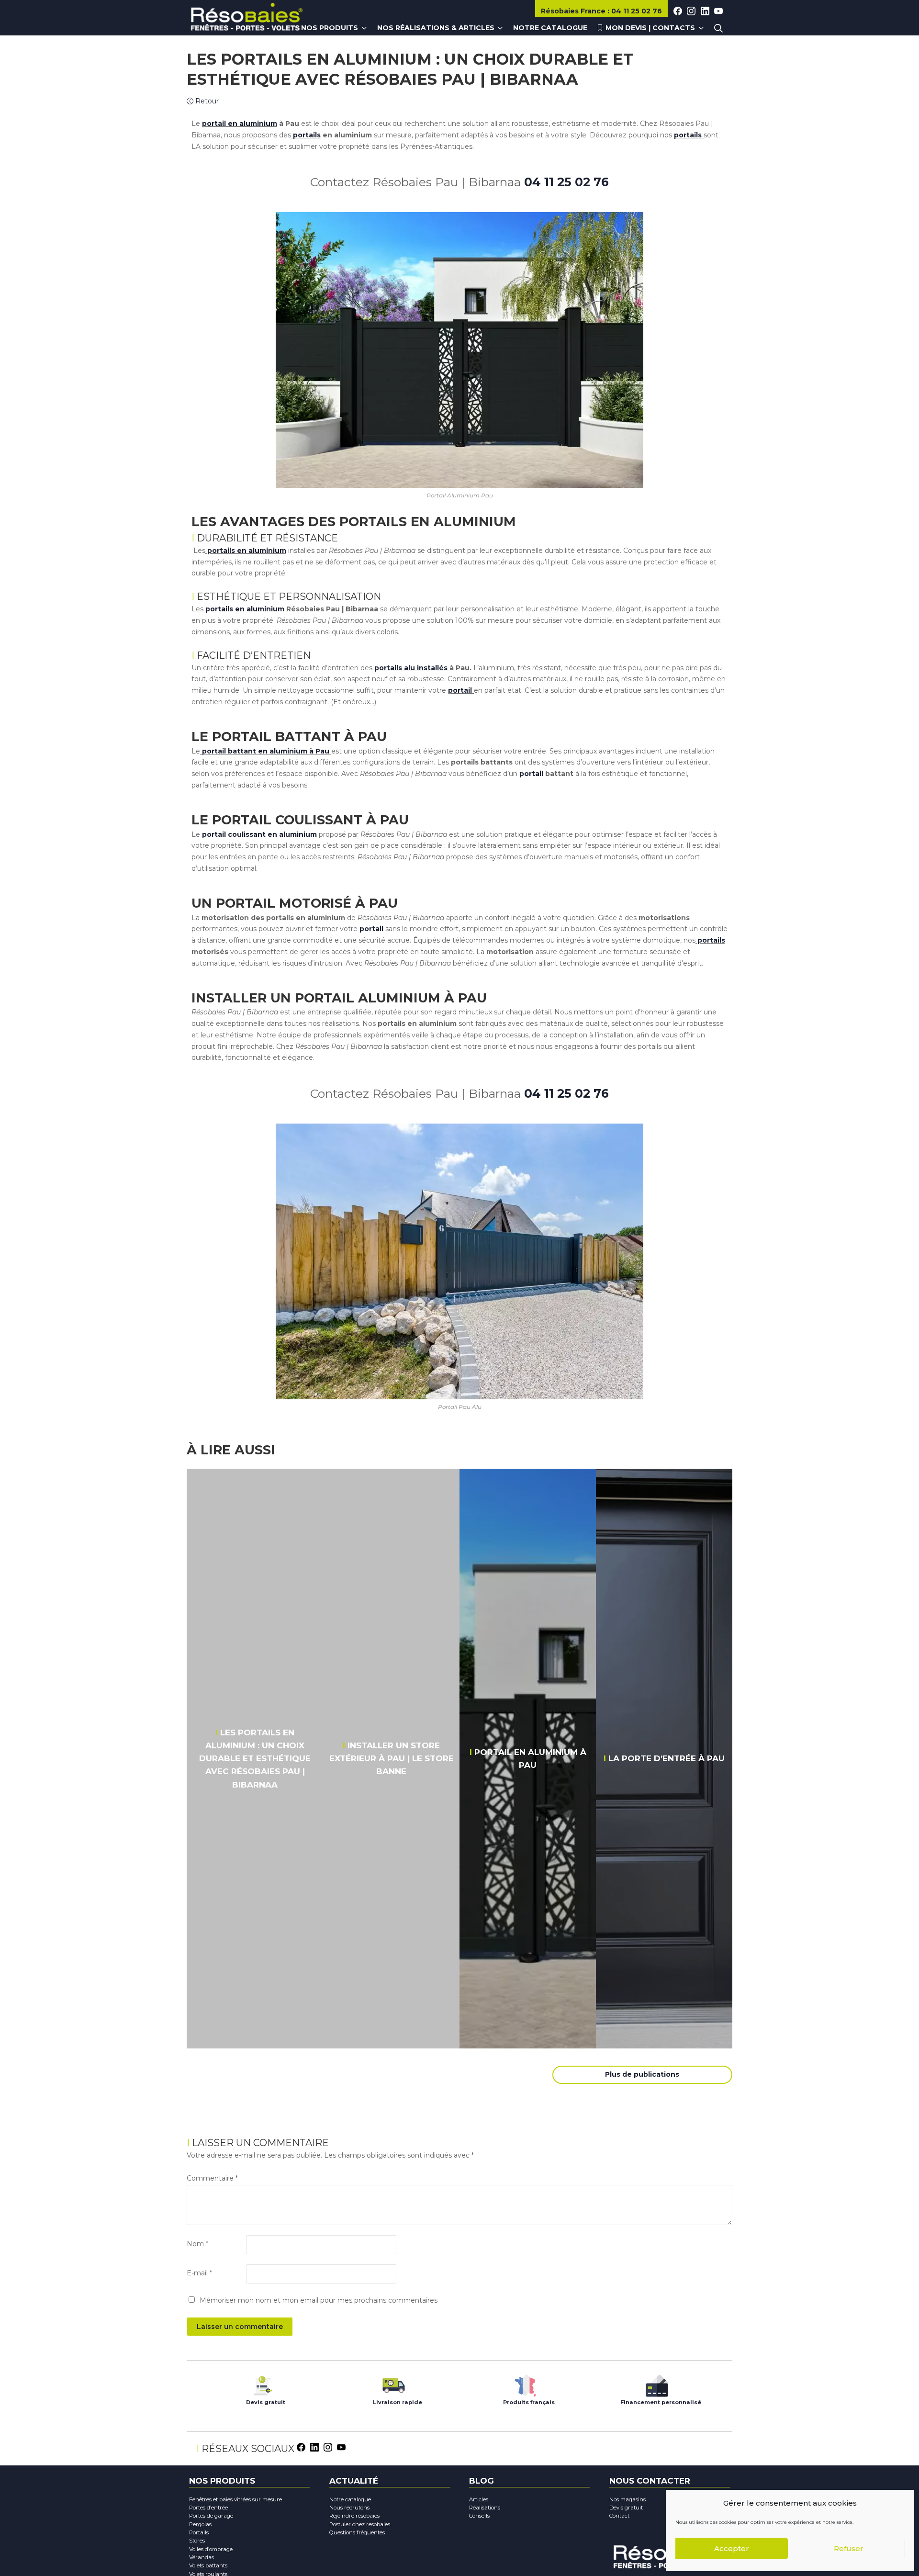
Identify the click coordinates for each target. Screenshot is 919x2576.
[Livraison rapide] (394, 2383)
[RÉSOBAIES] (247, 18)
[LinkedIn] (314, 2447)
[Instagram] (328, 2447)
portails (306, 135)
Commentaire (212, 2178)
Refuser (849, 2548)
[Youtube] (341, 2447)
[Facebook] (301, 2447)
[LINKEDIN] (705, 11)
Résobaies (573, 11)
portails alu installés (411, 668)
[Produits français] (525, 2383)
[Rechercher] (718, 28)
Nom (197, 2244)
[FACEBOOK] (678, 11)
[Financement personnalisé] (657, 2383)
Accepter (732, 2548)
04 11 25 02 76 (566, 182)
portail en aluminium (240, 124)
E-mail (199, 2273)
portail (530, 774)
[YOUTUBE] (718, 11)
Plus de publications (642, 2074)
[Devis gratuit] (262, 2383)
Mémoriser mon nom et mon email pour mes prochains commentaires (319, 2300)
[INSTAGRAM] (691, 11)
